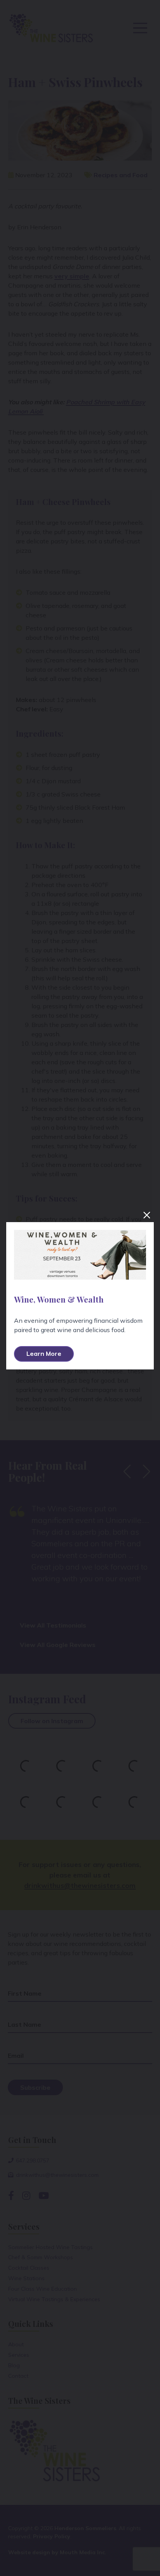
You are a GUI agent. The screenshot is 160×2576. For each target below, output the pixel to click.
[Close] (147, 1215)
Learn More (44, 1353)
